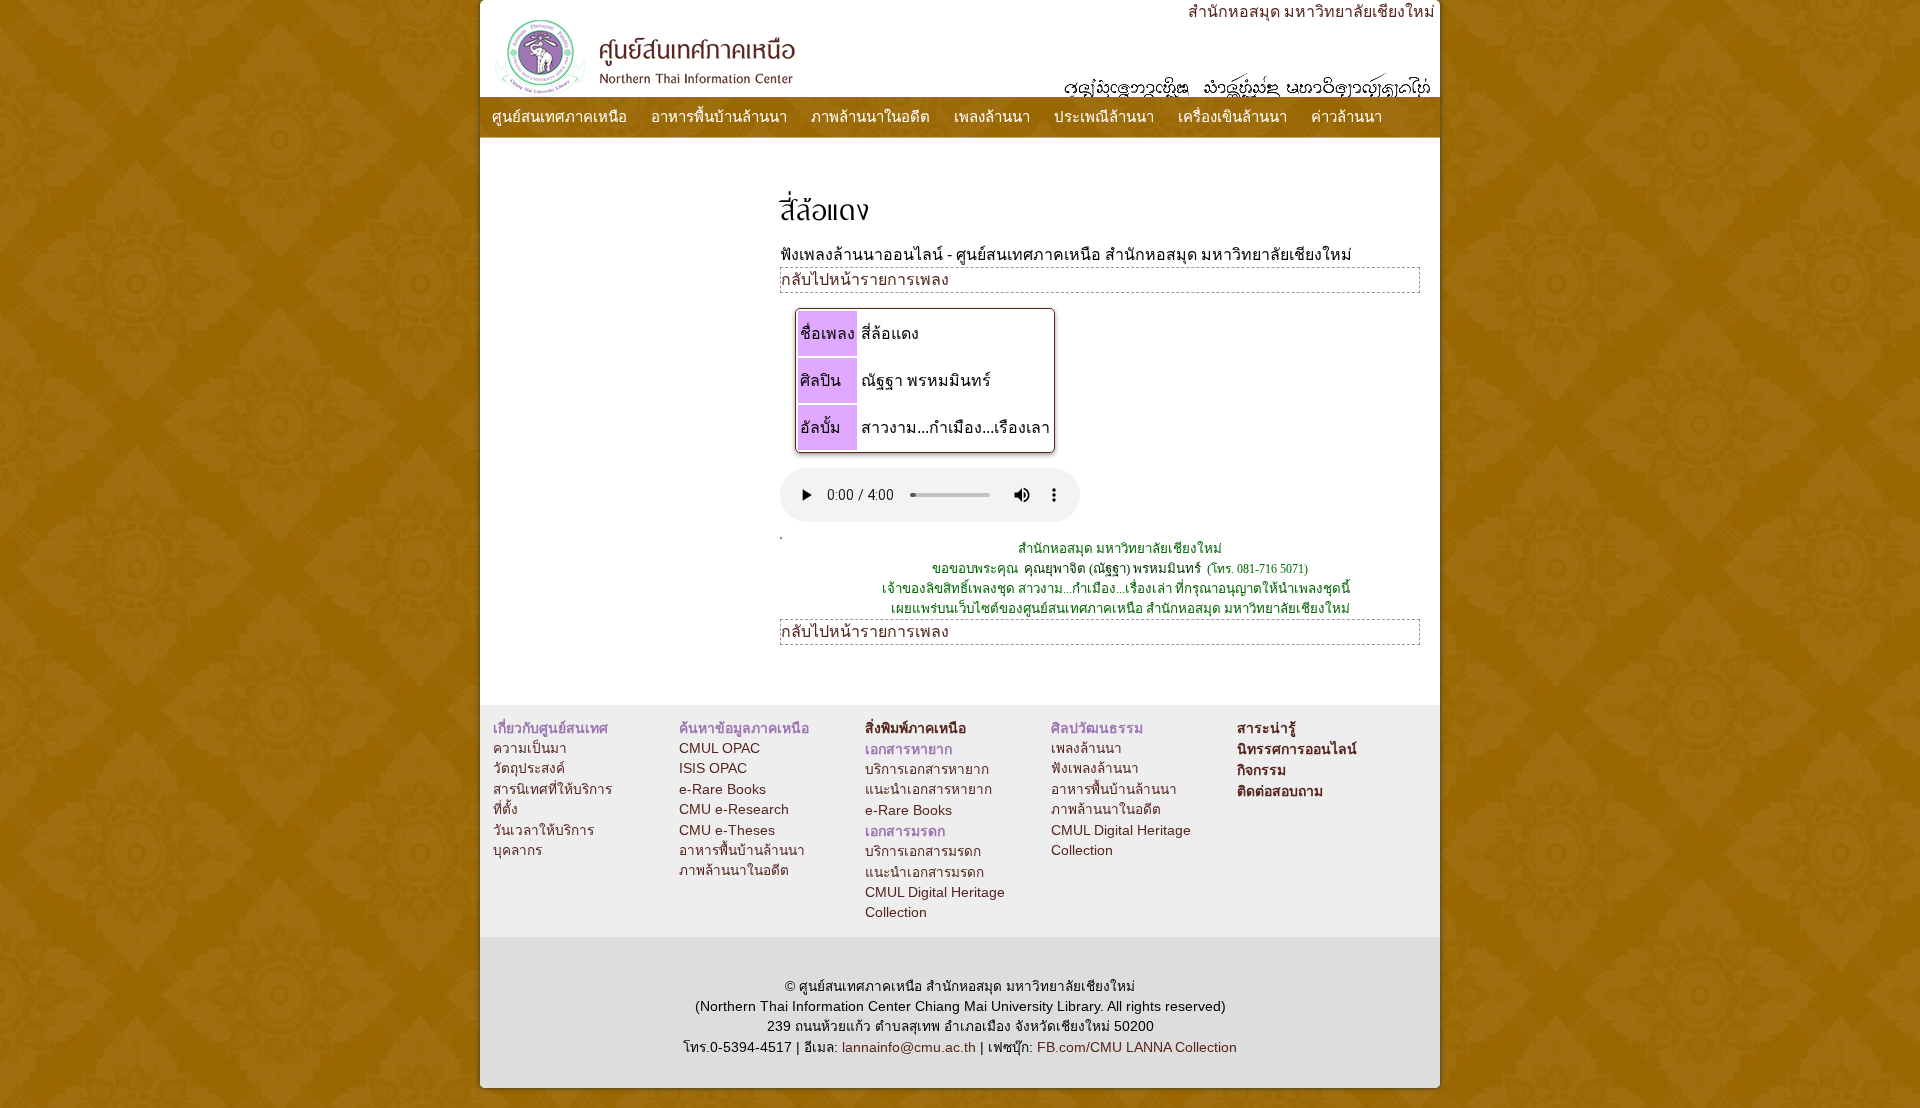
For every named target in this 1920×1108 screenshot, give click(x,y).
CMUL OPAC (719, 748)
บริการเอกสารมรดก (923, 851)
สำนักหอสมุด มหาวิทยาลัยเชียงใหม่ (1311, 11)
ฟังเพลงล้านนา (1095, 768)
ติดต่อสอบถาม (1280, 791)
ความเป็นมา (530, 748)
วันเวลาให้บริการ (543, 830)
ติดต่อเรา (522, 157)
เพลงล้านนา (992, 116)
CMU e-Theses (727, 830)
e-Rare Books (722, 789)
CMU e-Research (734, 809)
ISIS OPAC (713, 768)
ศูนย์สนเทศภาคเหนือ (559, 116)
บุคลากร (517, 850)
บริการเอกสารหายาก (927, 769)
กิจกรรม (1261, 770)
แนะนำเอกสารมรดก (924, 872)
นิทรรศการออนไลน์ (1297, 749)
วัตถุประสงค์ (529, 768)
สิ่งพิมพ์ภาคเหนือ (915, 728)
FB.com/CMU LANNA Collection (1137, 1047)
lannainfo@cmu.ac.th (909, 1047)
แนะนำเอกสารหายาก (928, 789)
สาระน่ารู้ (1266, 728)
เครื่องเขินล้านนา (1232, 116)
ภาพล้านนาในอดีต (870, 116)
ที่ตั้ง (505, 809)
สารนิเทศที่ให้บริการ (552, 789)
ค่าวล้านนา (1346, 116)
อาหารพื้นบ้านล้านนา (719, 116)
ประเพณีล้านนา (1104, 116)
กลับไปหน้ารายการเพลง (865, 279)
